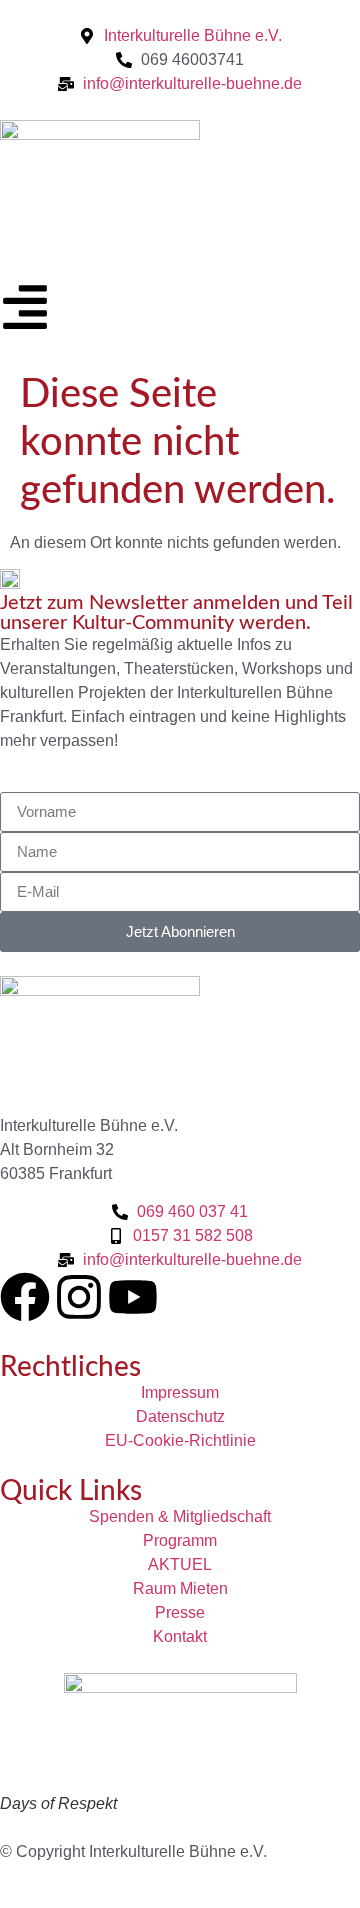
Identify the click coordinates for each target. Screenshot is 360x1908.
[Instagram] (79, 1297)
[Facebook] (25, 1297)
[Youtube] (133, 1297)
